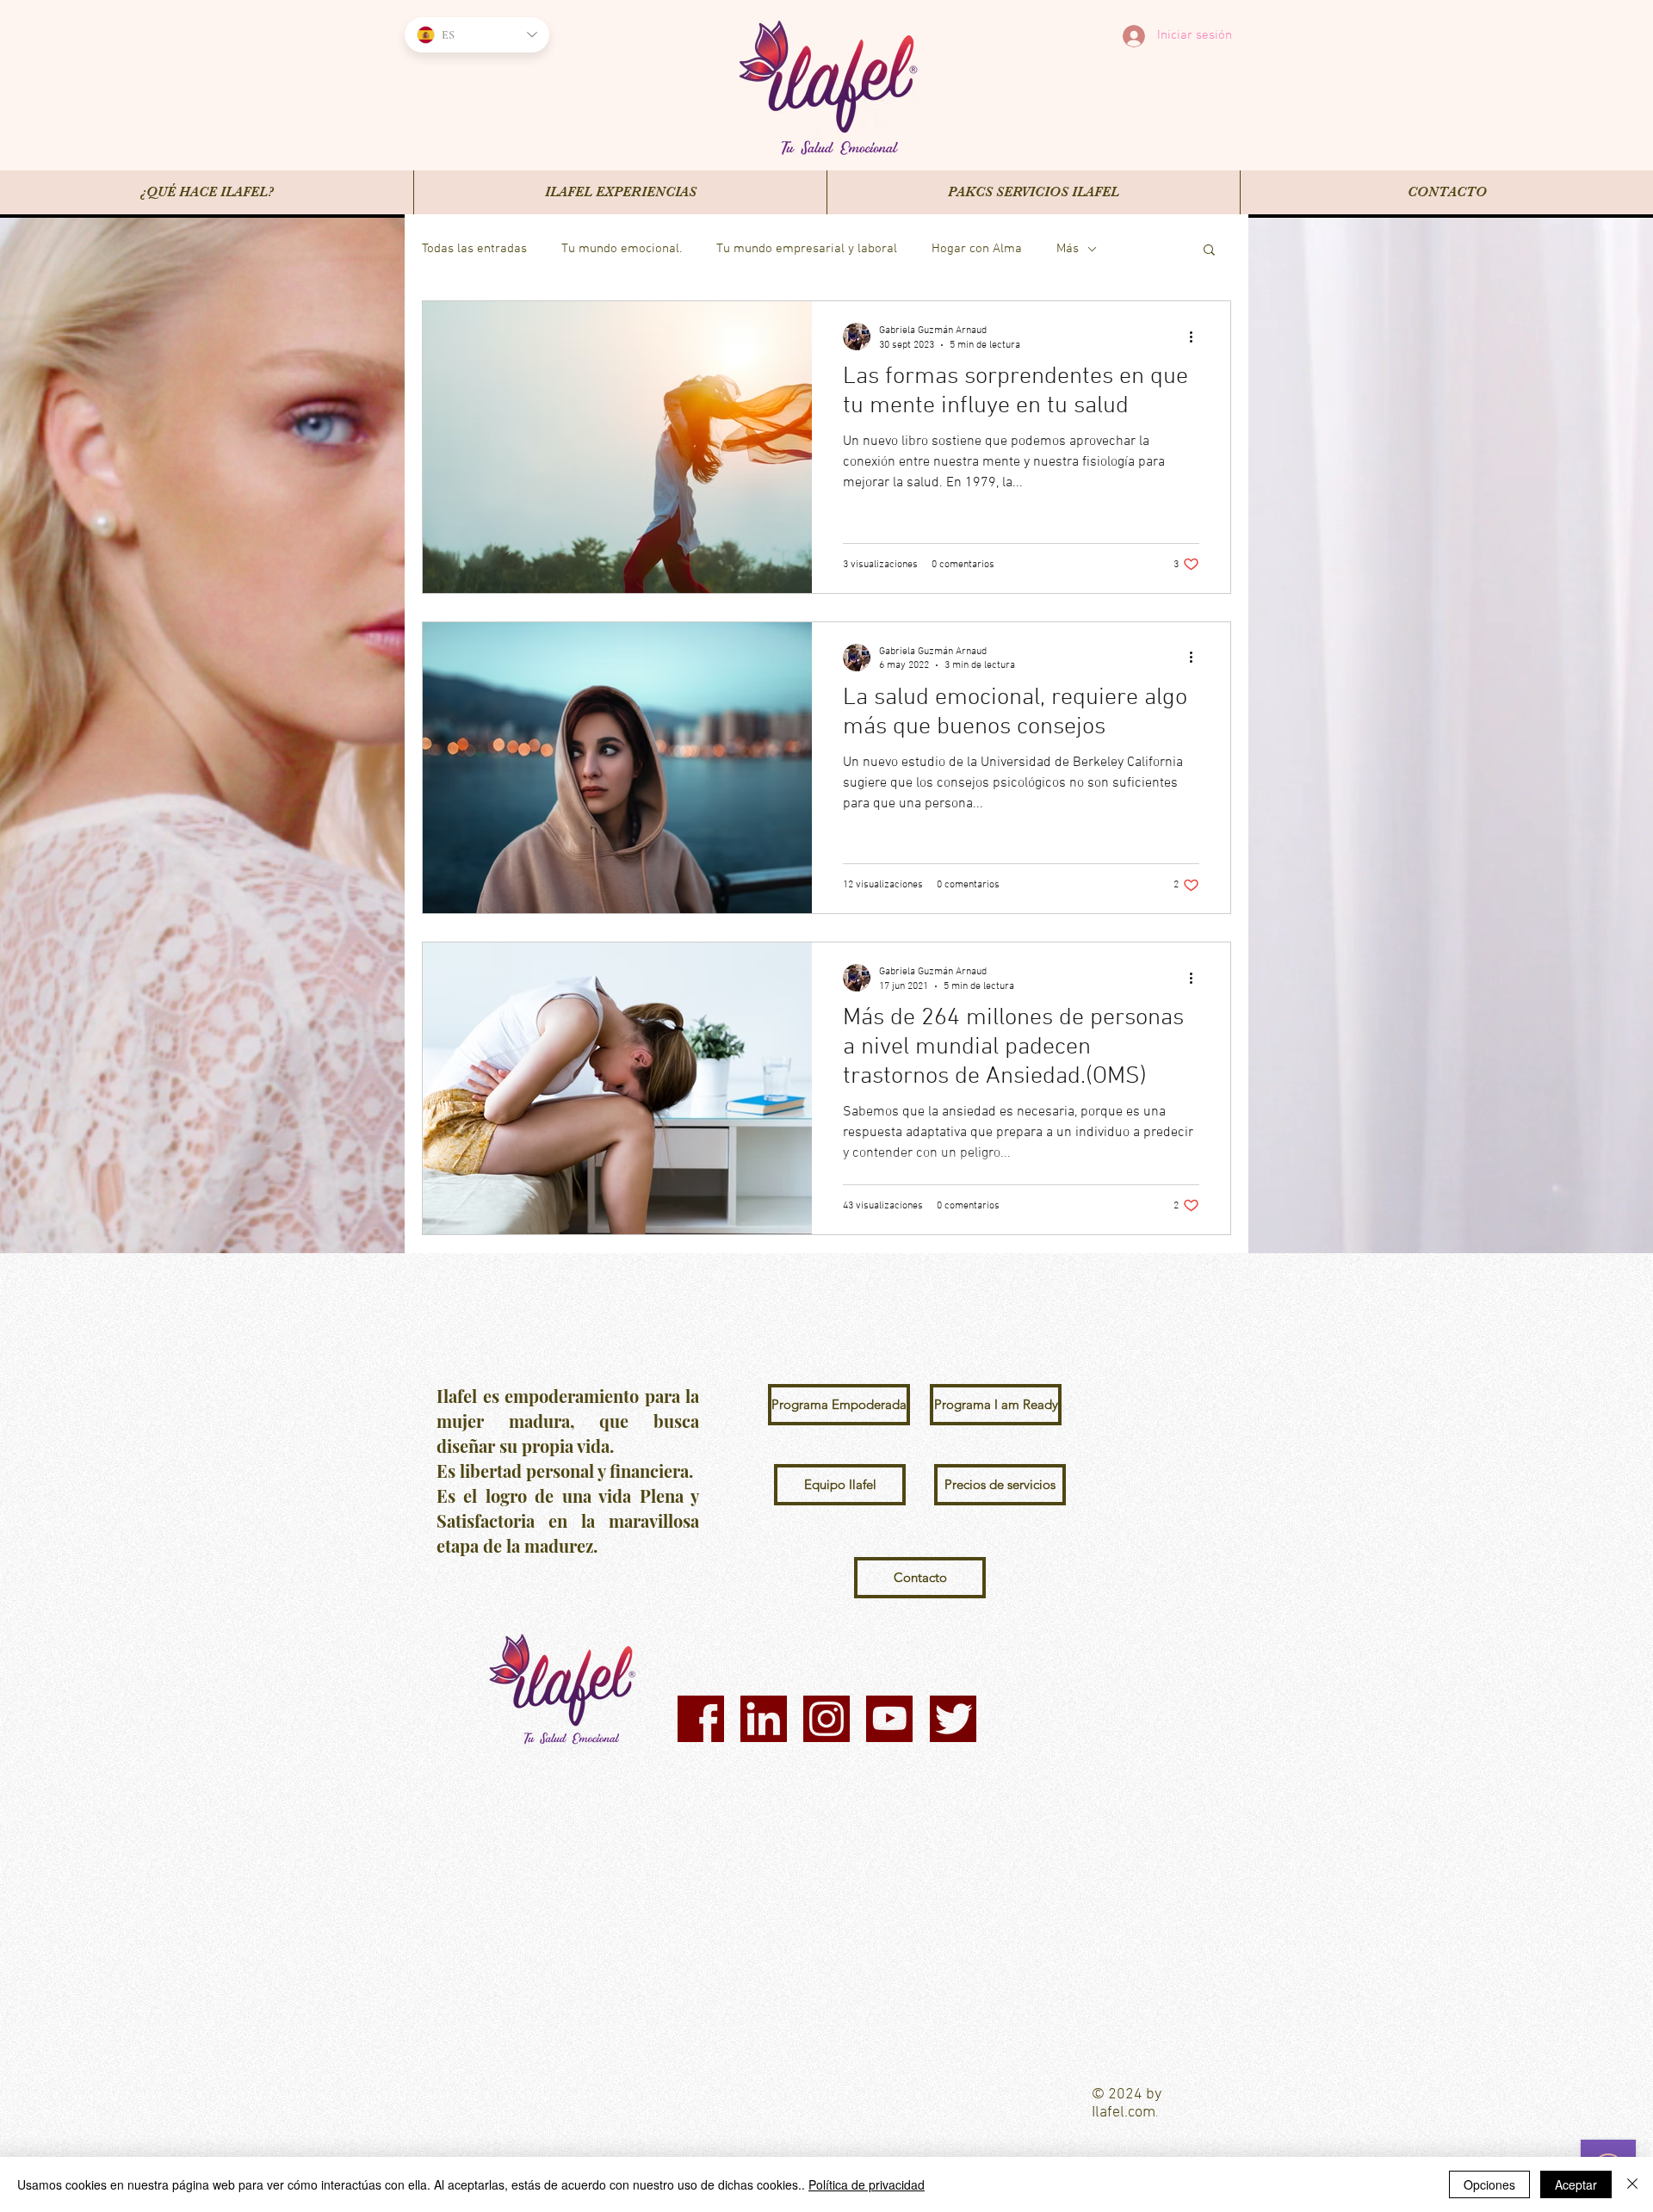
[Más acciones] (1197, 337)
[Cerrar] (1632, 2184)
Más (1068, 249)
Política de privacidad (867, 2184)
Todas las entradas (474, 249)
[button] (1209, 251)
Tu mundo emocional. (622, 249)
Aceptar (1576, 2184)
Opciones (1489, 2184)
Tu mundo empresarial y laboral (807, 249)
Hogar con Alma (977, 249)
